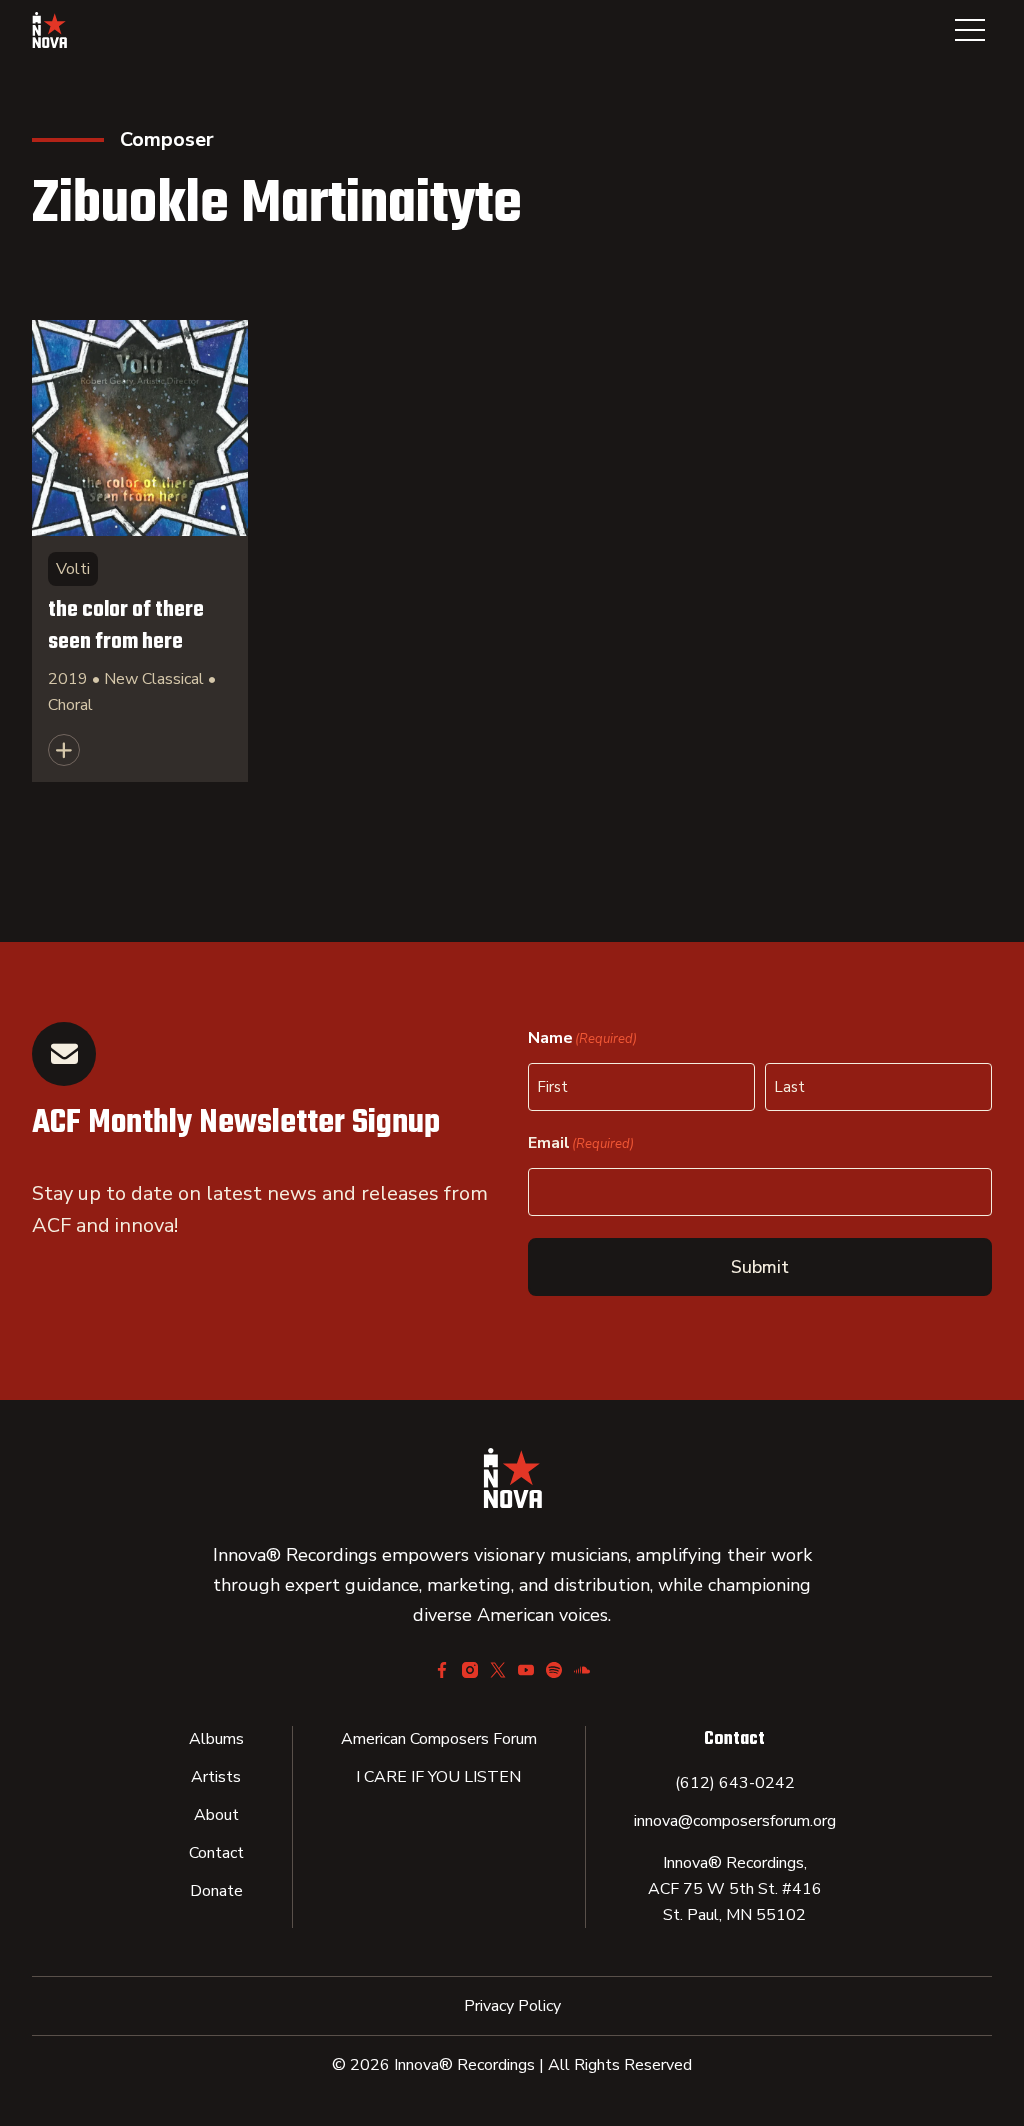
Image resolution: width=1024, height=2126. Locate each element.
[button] (970, 30)
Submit (760, 1267)
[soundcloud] (582, 1670)
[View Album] (140, 551)
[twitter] (498, 1670)
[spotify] (554, 1670)
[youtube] (526, 1670)
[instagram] (470, 1670)
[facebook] (442, 1670)
